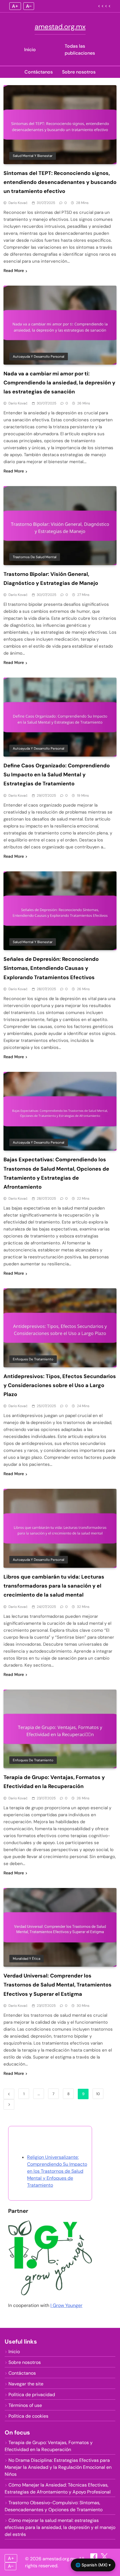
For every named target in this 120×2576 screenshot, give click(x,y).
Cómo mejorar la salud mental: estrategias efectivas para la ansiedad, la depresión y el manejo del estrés (60, 2527)
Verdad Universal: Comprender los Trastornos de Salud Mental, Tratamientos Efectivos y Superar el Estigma (58, 1985)
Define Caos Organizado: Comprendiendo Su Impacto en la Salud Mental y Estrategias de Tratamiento (57, 775)
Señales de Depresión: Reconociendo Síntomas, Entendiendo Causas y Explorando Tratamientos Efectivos (51, 968)
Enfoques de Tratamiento (33, 1359)
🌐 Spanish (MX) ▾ (93, 2565)
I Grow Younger (66, 2305)
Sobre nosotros (79, 72)
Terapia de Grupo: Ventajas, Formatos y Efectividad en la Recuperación (49, 2446)
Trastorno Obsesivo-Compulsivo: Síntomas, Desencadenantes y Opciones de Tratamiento (54, 2506)
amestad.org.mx (60, 27)
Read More (14, 271)
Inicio (30, 50)
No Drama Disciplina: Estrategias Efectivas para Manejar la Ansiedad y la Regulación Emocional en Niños (58, 2467)
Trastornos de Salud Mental (35, 557)
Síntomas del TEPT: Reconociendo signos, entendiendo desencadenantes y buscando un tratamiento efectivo (60, 182)
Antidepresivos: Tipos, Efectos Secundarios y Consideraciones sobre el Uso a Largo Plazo (60, 1385)
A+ (15, 6)
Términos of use (25, 2405)
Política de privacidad (32, 2395)
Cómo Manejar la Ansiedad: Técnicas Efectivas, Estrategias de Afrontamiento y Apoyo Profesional (58, 2488)
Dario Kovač (18, 203)
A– (29, 6)
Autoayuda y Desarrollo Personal (39, 357)
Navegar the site (26, 2384)
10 (98, 2094)
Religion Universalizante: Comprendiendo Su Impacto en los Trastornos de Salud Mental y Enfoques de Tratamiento (57, 2171)
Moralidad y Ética (27, 1959)
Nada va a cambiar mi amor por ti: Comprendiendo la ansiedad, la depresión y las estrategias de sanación (59, 383)
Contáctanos (39, 72)
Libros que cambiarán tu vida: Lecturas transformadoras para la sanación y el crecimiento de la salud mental (54, 1586)
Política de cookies (28, 2416)
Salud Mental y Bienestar (33, 156)
